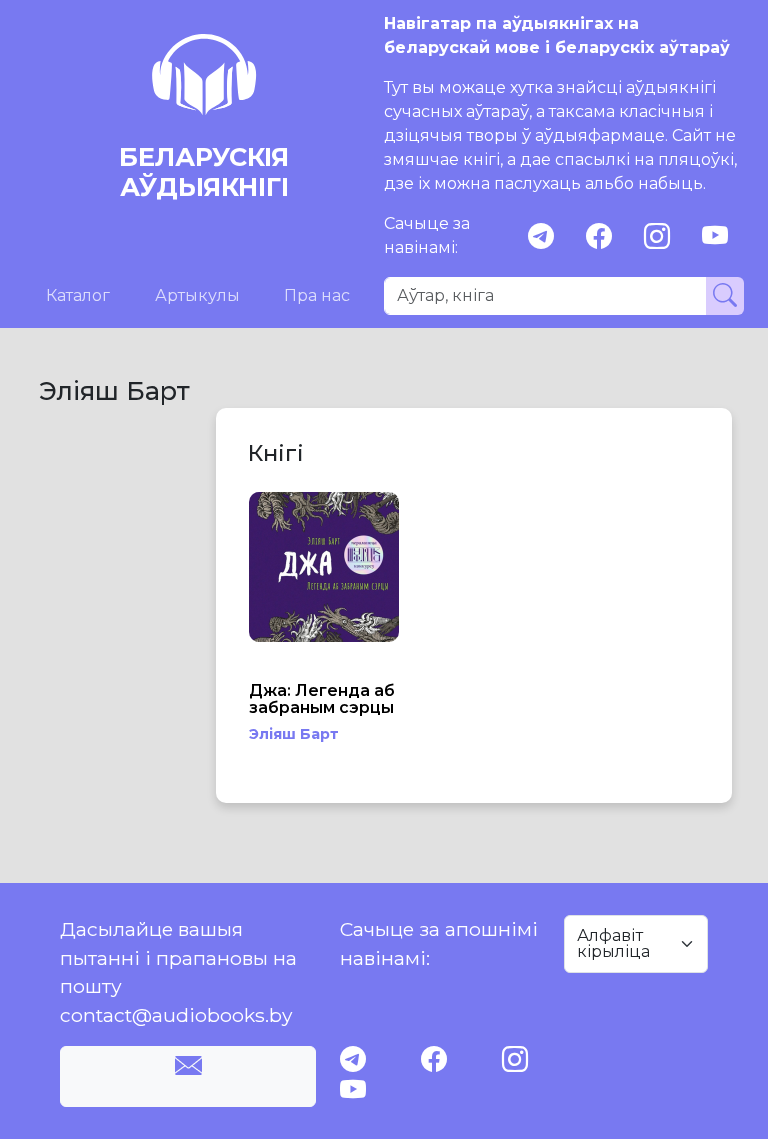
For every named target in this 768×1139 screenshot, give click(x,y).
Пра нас (317, 295)
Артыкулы (197, 295)
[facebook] (599, 236)
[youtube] (715, 236)
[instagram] (657, 236)
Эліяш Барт (294, 734)
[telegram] (541, 236)
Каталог (78, 295)
